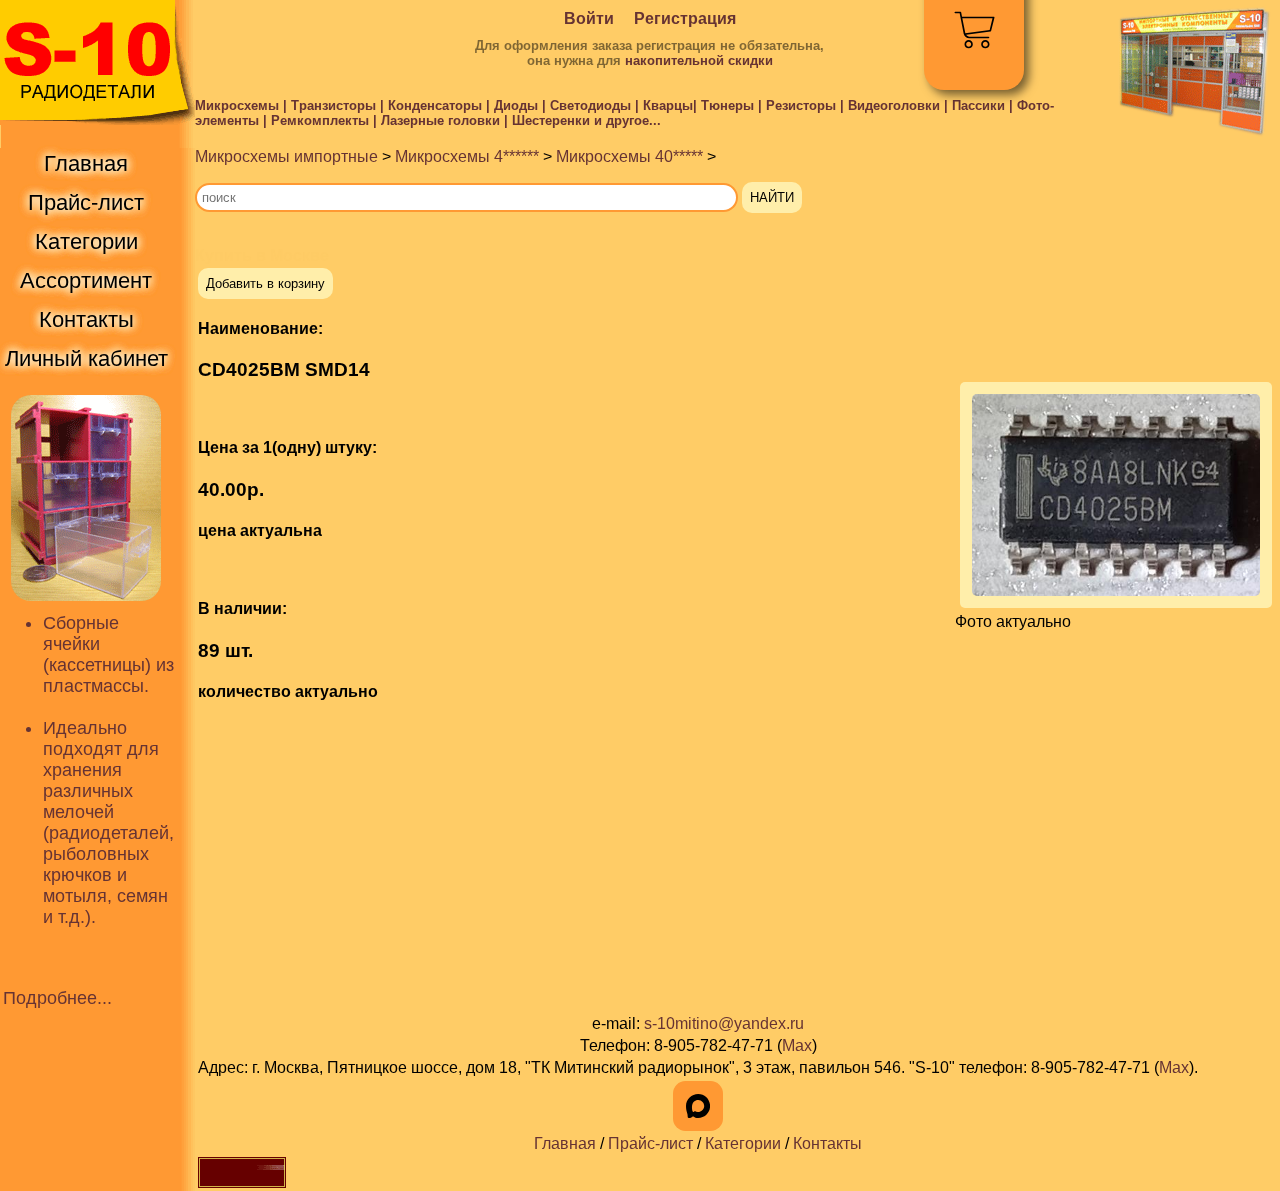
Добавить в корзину (265, 283)
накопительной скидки (699, 60)
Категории (743, 1143)
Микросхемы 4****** (467, 156)
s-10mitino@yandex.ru (724, 1023)
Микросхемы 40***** (629, 156)
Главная (565, 1143)
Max (797, 1045)
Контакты (827, 1143)
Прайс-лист (650, 1143)
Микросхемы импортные (286, 156)
